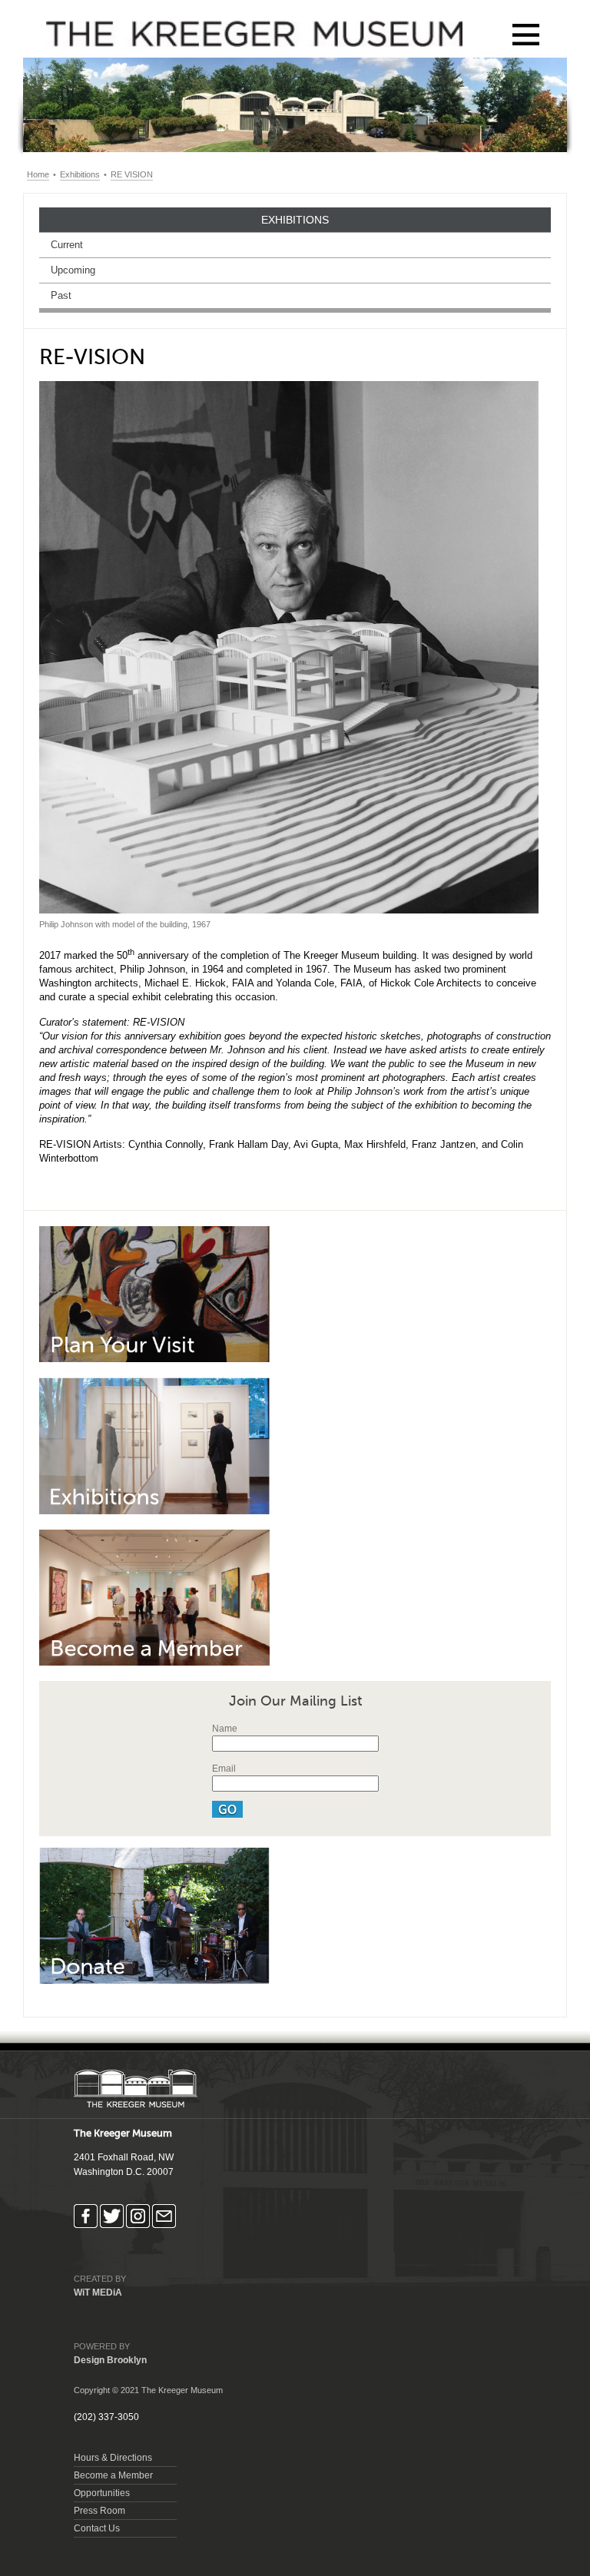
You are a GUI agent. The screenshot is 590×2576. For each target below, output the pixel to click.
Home (38, 174)
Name (225, 1729)
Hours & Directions (113, 2458)
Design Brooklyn (110, 2360)
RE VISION (132, 174)
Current (67, 245)
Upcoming (73, 270)
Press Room (99, 2511)
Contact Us (97, 2528)
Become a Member (113, 2475)
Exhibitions (80, 174)
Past (61, 295)
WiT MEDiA (98, 2293)
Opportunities (102, 2493)
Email (224, 1769)
